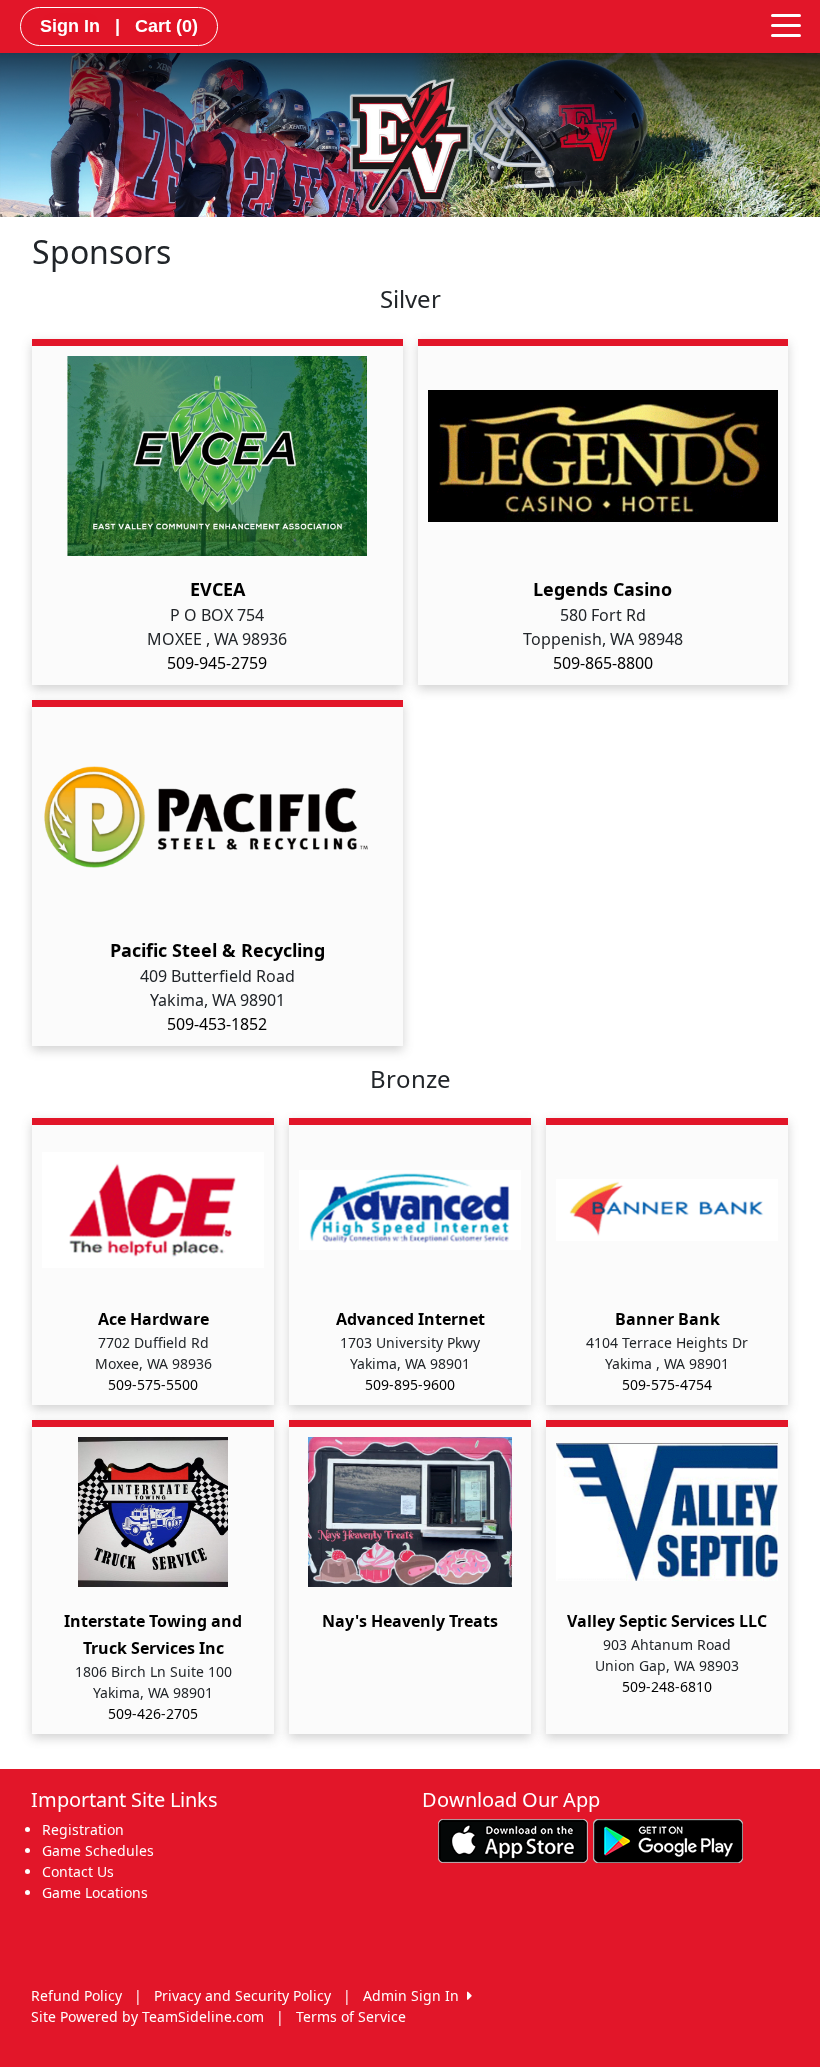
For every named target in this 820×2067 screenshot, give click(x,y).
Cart (166, 26)
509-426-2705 (153, 1713)
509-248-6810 (667, 1686)
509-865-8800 (603, 663)
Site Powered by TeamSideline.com (147, 2016)
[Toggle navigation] (786, 24)
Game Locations (95, 1892)
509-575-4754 (667, 1384)
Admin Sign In (415, 1995)
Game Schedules (98, 1850)
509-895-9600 (410, 1384)
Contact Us (78, 1871)
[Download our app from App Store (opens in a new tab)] (513, 1839)
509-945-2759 (217, 663)
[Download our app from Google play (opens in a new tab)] (668, 1839)
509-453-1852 (217, 1024)
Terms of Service (351, 2016)
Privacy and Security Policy (242, 1995)
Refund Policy (76, 1995)
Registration (83, 1829)
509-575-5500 (153, 1384)
